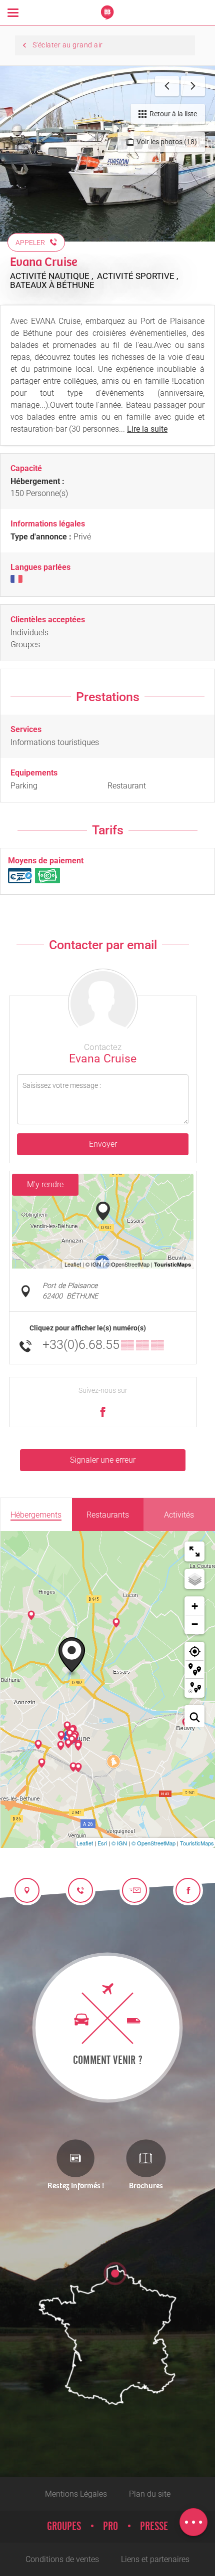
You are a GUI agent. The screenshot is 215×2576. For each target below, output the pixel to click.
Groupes (64, 2527)
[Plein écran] (194, 1551)
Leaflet (85, 1843)
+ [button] (195, 1606)
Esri (102, 1843)
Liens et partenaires (155, 2559)
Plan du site (150, 2494)
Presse (154, 2527)
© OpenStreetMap (153, 1843)
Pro (110, 2527)
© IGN (119, 1843)
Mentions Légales (76, 2494)
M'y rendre (45, 1184)
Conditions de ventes (62, 2559)
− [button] (195, 1624)
